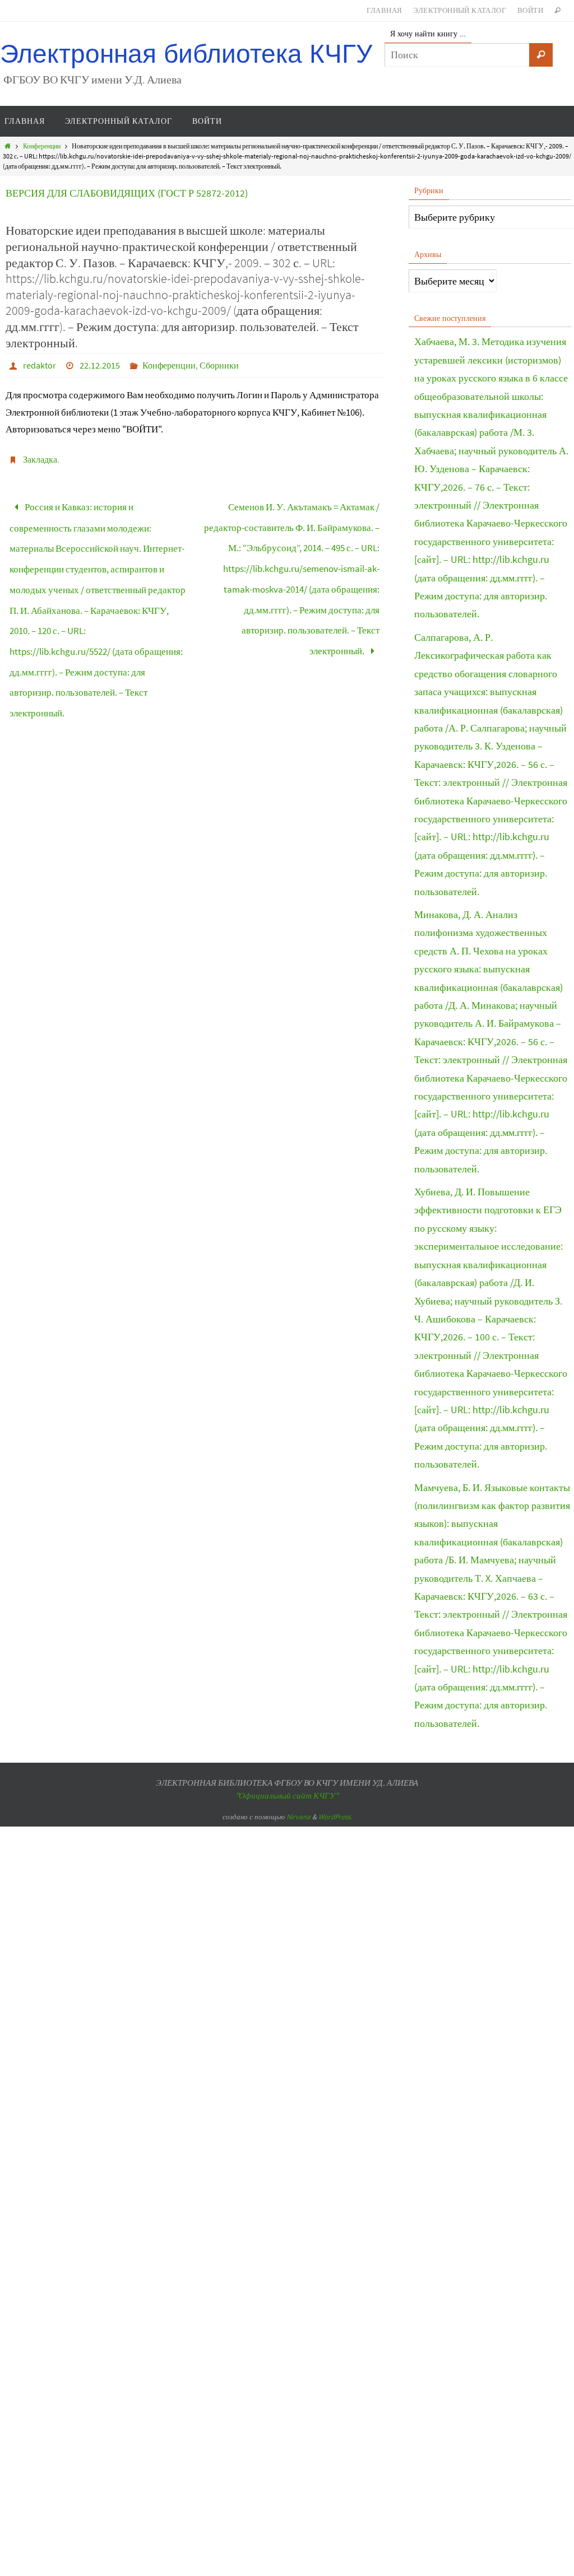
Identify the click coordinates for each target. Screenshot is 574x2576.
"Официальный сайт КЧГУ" (287, 1795)
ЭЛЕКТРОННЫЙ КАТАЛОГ (460, 10)
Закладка (40, 459)
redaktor (40, 365)
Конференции (42, 146)
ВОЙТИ (530, 10)
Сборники (219, 365)
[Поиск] (541, 55)
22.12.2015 (100, 365)
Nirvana (298, 1817)
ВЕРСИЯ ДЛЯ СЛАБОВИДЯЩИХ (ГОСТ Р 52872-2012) (127, 193)
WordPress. (335, 1817)
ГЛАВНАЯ (385, 10)
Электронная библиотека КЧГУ (186, 54)
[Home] (8, 146)
